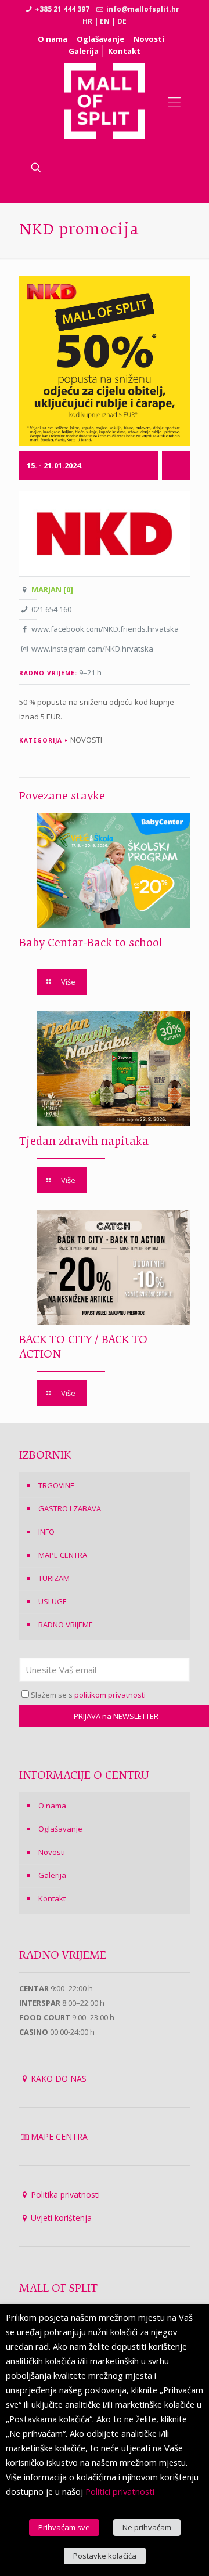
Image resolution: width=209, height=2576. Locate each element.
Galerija (84, 51)
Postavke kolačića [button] (105, 2556)
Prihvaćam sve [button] (64, 2527)
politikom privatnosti (110, 1695)
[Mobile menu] (174, 101)
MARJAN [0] (52, 589)
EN (105, 21)
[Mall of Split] (105, 101)
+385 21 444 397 (62, 9)
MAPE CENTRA (63, 1555)
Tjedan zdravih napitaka (84, 1142)
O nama (53, 39)
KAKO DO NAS (59, 2078)
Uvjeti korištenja (61, 2218)
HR (87, 21)
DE (122, 21)
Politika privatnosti (65, 2195)
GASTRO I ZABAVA (70, 1508)
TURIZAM (54, 1578)
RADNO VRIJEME (66, 1625)
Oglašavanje (100, 39)
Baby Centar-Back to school (91, 943)
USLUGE (53, 1601)
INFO (46, 1532)
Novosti (149, 39)
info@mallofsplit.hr (143, 9)
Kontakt (124, 51)
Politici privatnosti (120, 2491)
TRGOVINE (56, 1485)
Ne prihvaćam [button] (147, 2527)
